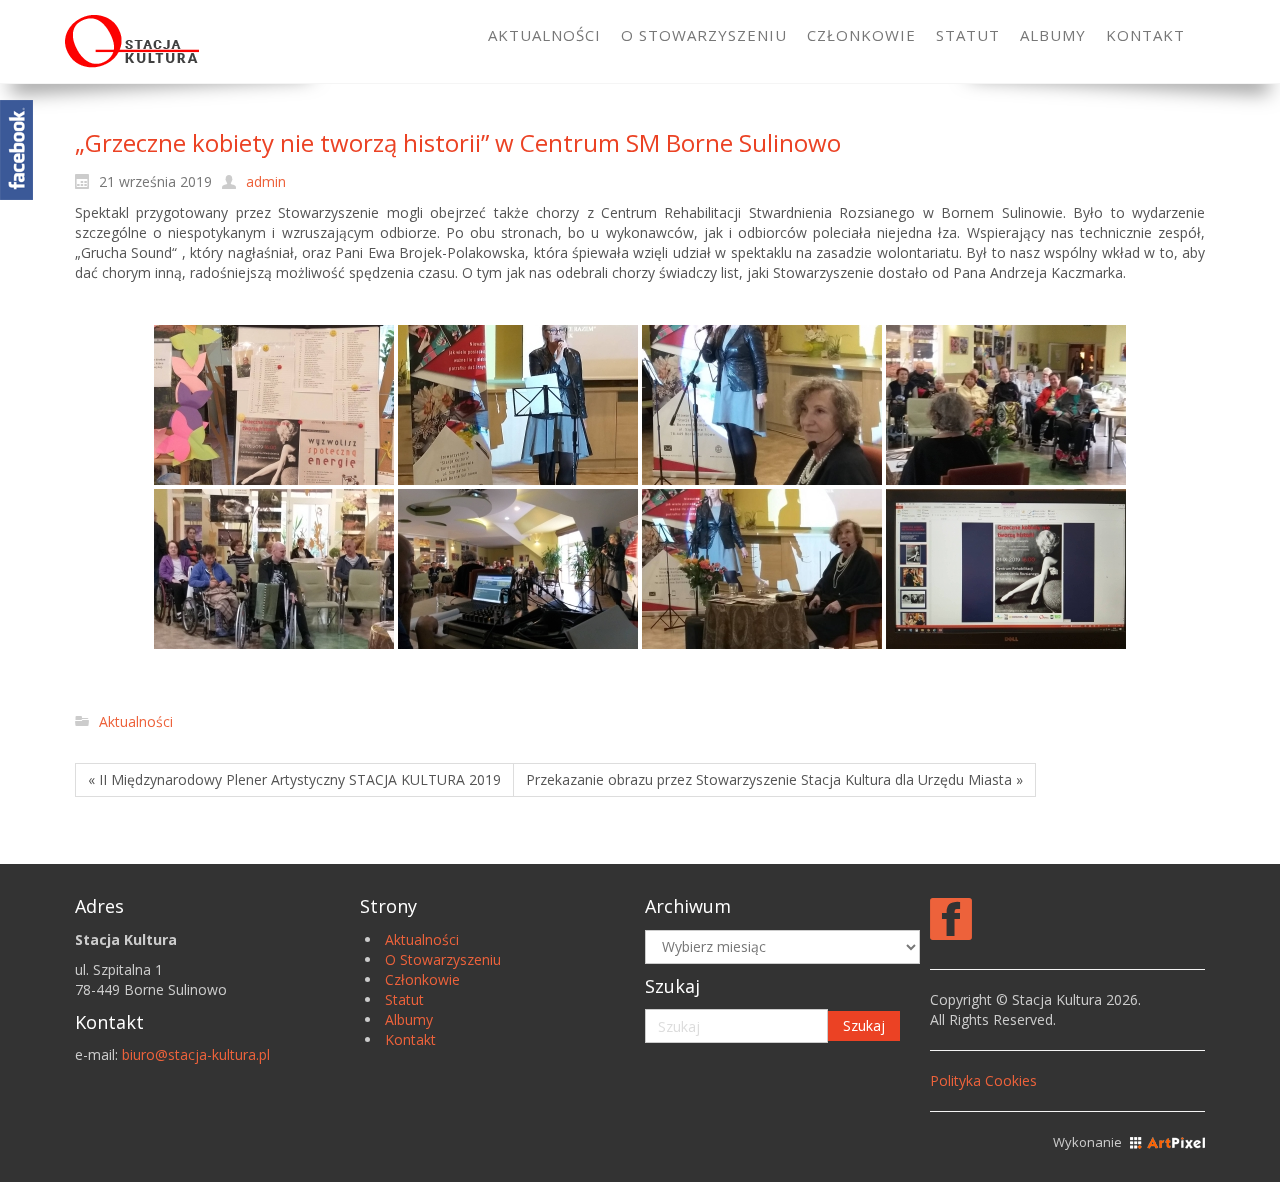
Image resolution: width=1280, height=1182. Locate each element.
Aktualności (136, 721)
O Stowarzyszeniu (443, 959)
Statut (404, 999)
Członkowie (422, 979)
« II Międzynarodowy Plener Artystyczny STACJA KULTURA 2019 (294, 779)
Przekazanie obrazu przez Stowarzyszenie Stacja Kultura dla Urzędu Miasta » (774, 779)
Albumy (409, 1019)
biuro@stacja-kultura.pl (196, 1054)
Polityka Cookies (983, 1080)
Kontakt (410, 1039)
